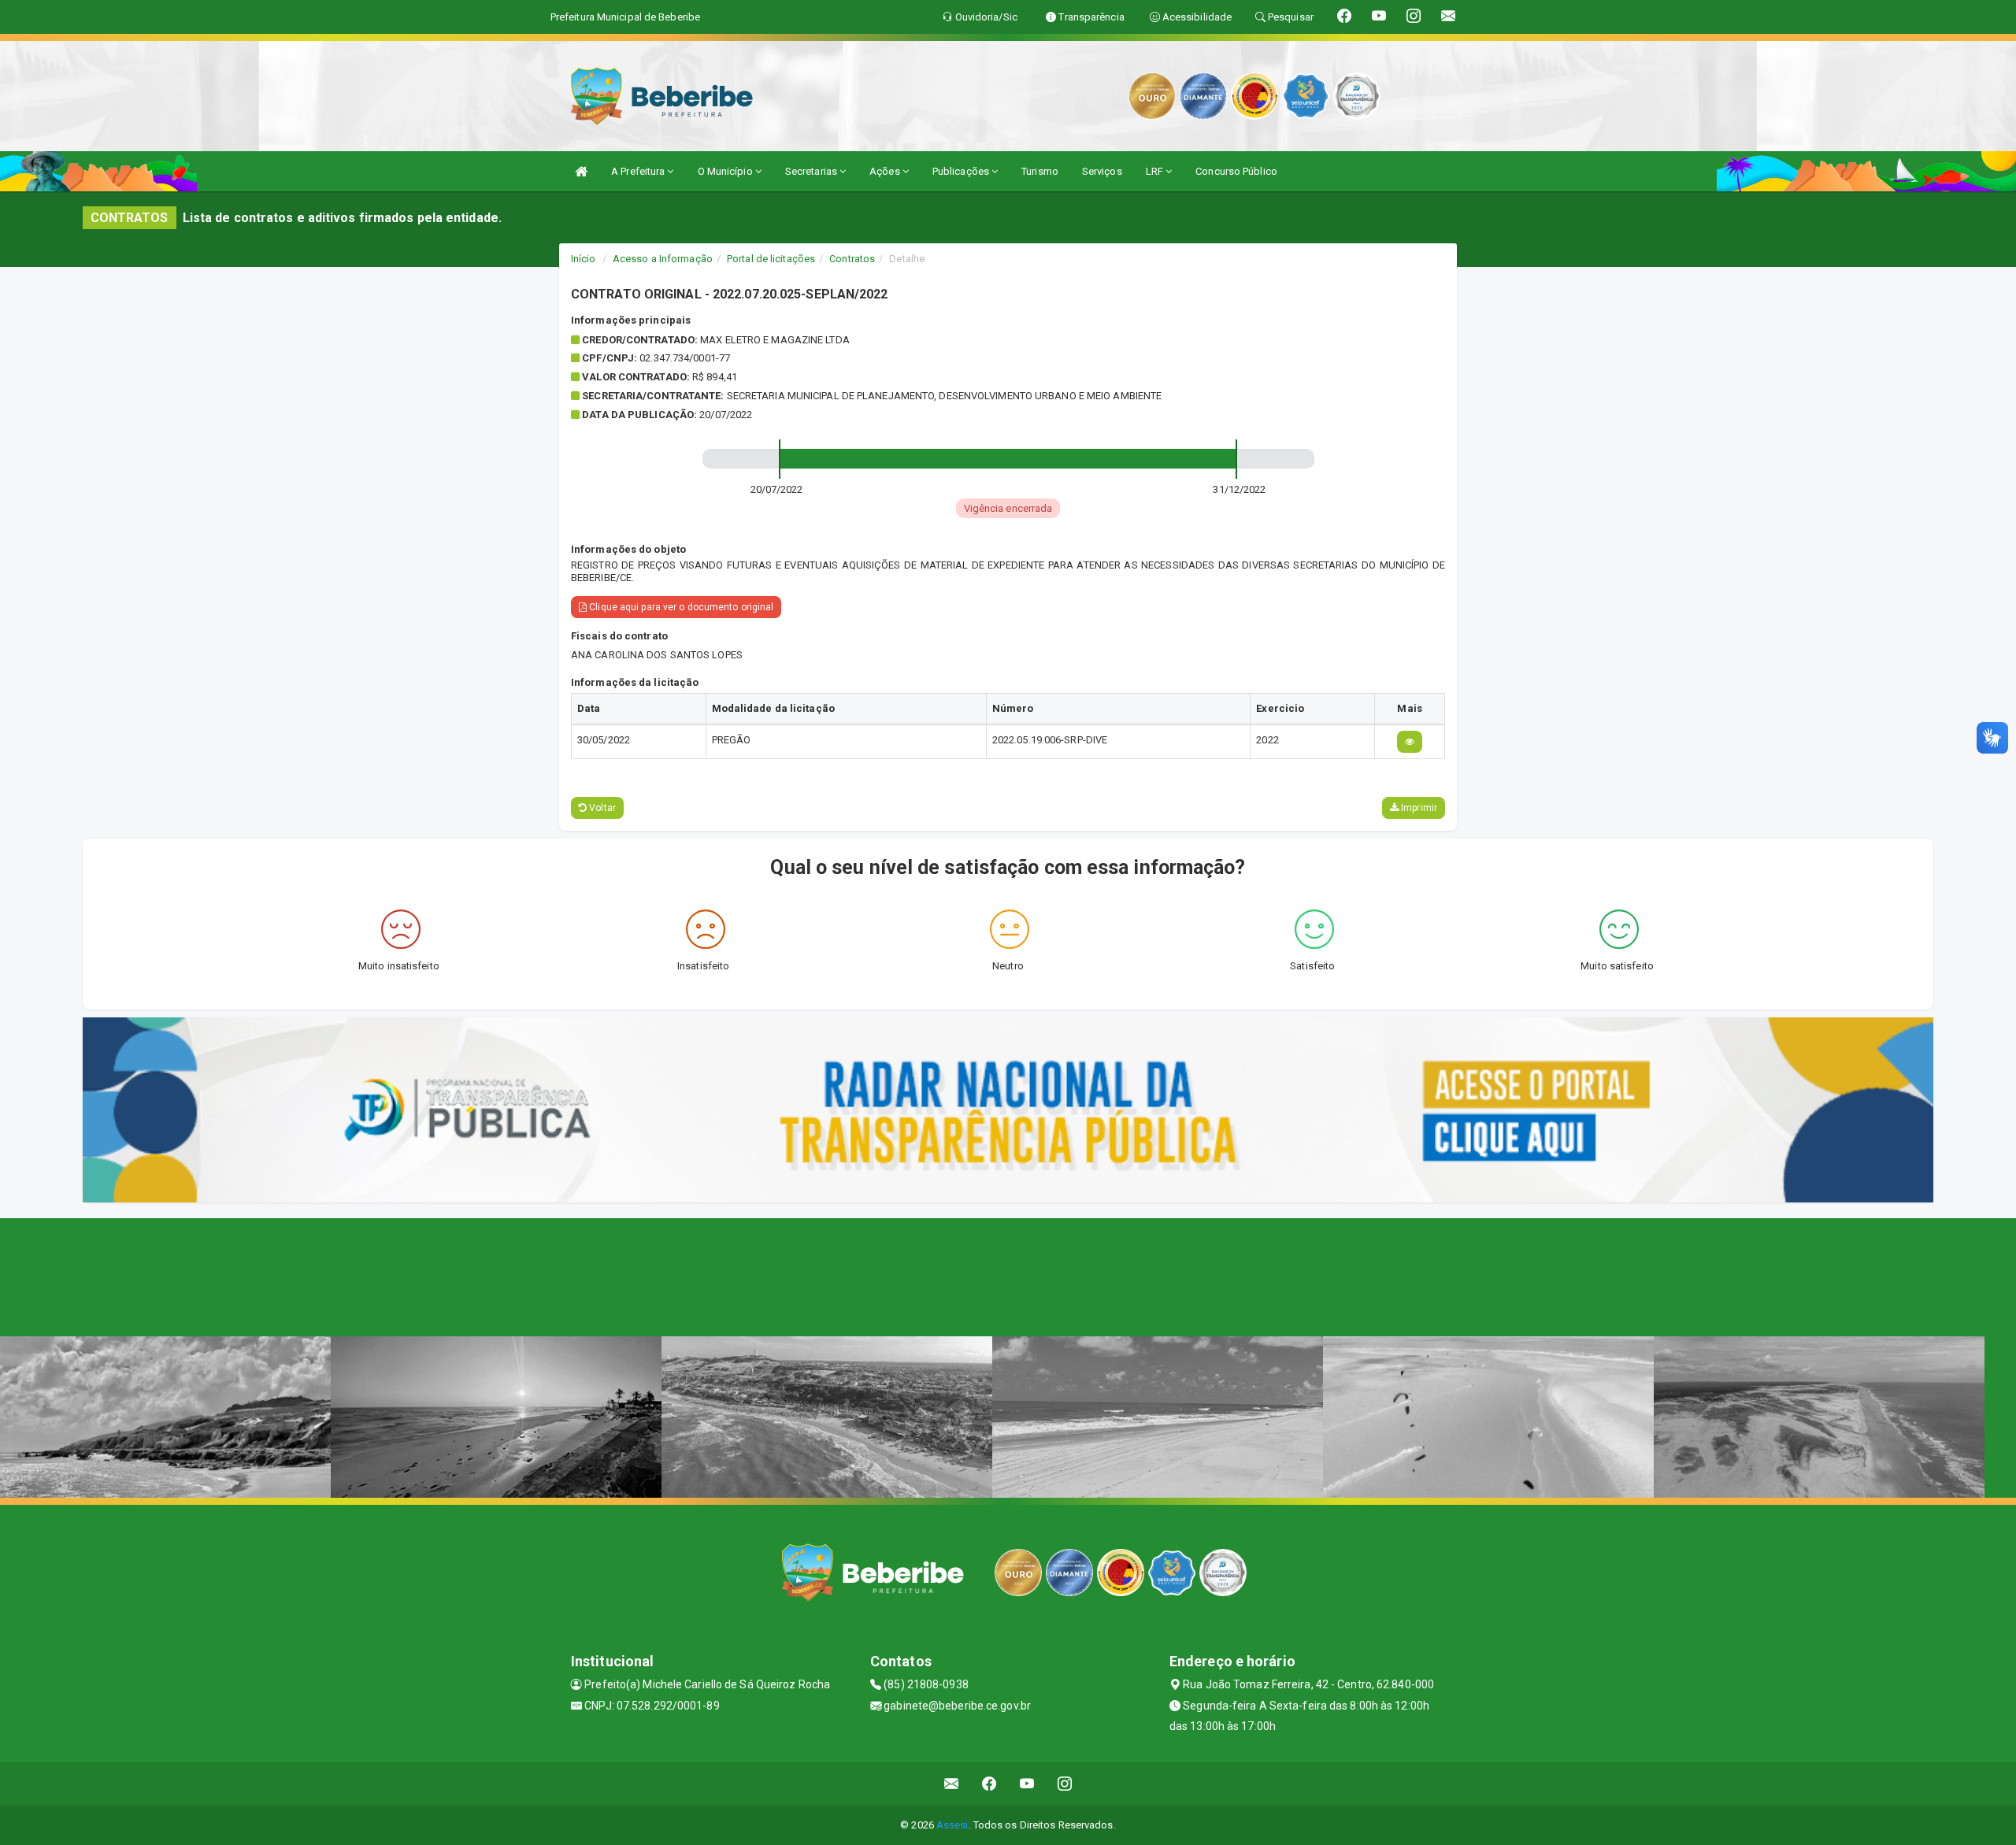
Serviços (1102, 171)
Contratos (852, 259)
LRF (1156, 171)
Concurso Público (1236, 171)
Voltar (601, 808)
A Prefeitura (639, 171)
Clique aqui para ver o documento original (680, 607)
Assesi (952, 1825)
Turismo (1040, 171)
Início (584, 259)
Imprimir (1418, 808)
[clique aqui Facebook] (989, 1784)
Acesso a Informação (663, 259)
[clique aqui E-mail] (952, 1784)
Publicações (962, 171)
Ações (886, 171)
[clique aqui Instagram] (1065, 1784)
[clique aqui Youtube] (1027, 1784)
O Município (726, 171)
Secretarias (812, 171)
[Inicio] (581, 171)
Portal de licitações (771, 259)
